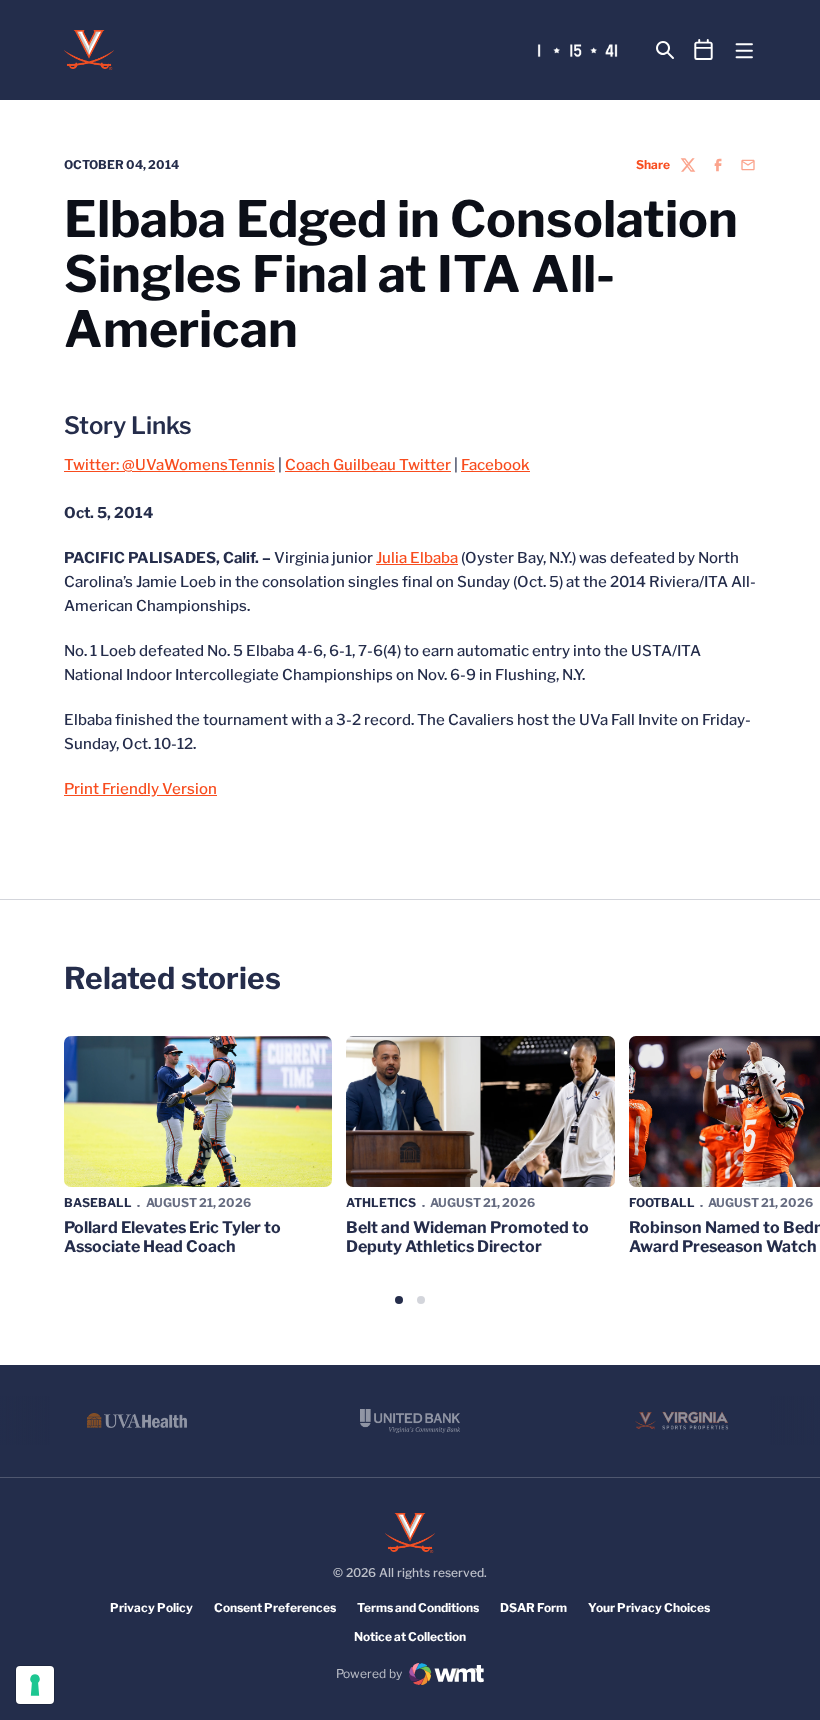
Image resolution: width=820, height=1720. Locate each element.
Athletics (381, 1202)
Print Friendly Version (140, 789)
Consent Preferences (275, 1607)
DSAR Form (533, 1607)
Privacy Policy (151, 1607)
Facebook (495, 465)
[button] (399, 1300)
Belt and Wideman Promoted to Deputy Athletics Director (467, 1237)
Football (662, 1202)
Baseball (98, 1202)
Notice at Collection (410, 1636)
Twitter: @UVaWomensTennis (169, 465)
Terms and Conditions (418, 1607)
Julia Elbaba (417, 558)
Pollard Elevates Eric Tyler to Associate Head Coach (172, 1237)
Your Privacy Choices (649, 1607)
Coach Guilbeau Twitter (368, 465)
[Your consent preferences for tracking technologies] (35, 1685)
